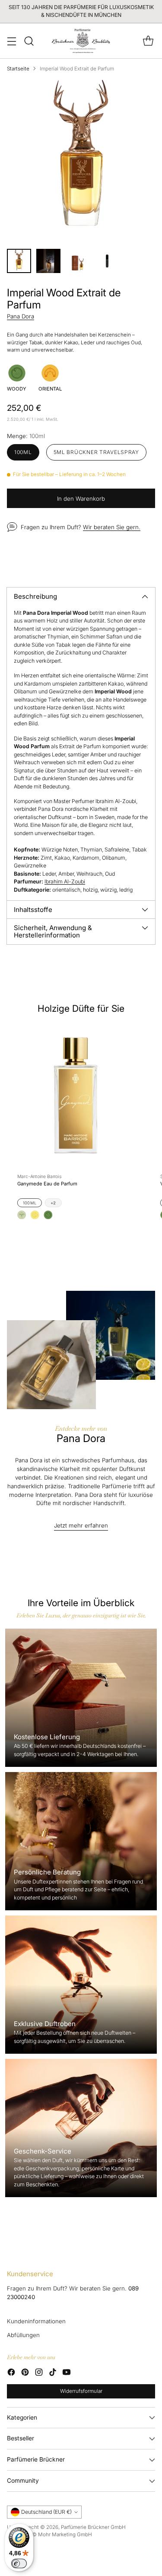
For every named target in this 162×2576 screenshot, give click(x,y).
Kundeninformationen (36, 2321)
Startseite (18, 69)
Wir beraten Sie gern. (112, 527)
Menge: (26, 436)
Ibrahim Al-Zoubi (65, 881)
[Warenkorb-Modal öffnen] (148, 41)
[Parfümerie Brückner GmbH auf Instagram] (39, 2373)
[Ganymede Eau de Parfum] (76, 1095)
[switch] (19, 2563)
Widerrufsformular (81, 2391)
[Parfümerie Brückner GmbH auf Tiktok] (53, 2373)
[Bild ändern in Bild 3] (78, 261)
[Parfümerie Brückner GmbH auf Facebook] (11, 2373)
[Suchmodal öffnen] (29, 41)
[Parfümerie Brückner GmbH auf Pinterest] (25, 2373)
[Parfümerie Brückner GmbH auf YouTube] (67, 2373)
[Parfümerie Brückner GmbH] (81, 41)
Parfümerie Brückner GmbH (93, 2527)
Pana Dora (21, 316)
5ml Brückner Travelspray (96, 452)
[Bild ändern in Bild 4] (107, 261)
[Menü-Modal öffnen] (11, 41)
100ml (23, 452)
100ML (30, 1203)
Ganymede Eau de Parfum (47, 1184)
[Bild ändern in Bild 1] (19, 261)
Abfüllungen (23, 2335)
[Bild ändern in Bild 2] (48, 261)
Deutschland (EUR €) (46, 2512)
